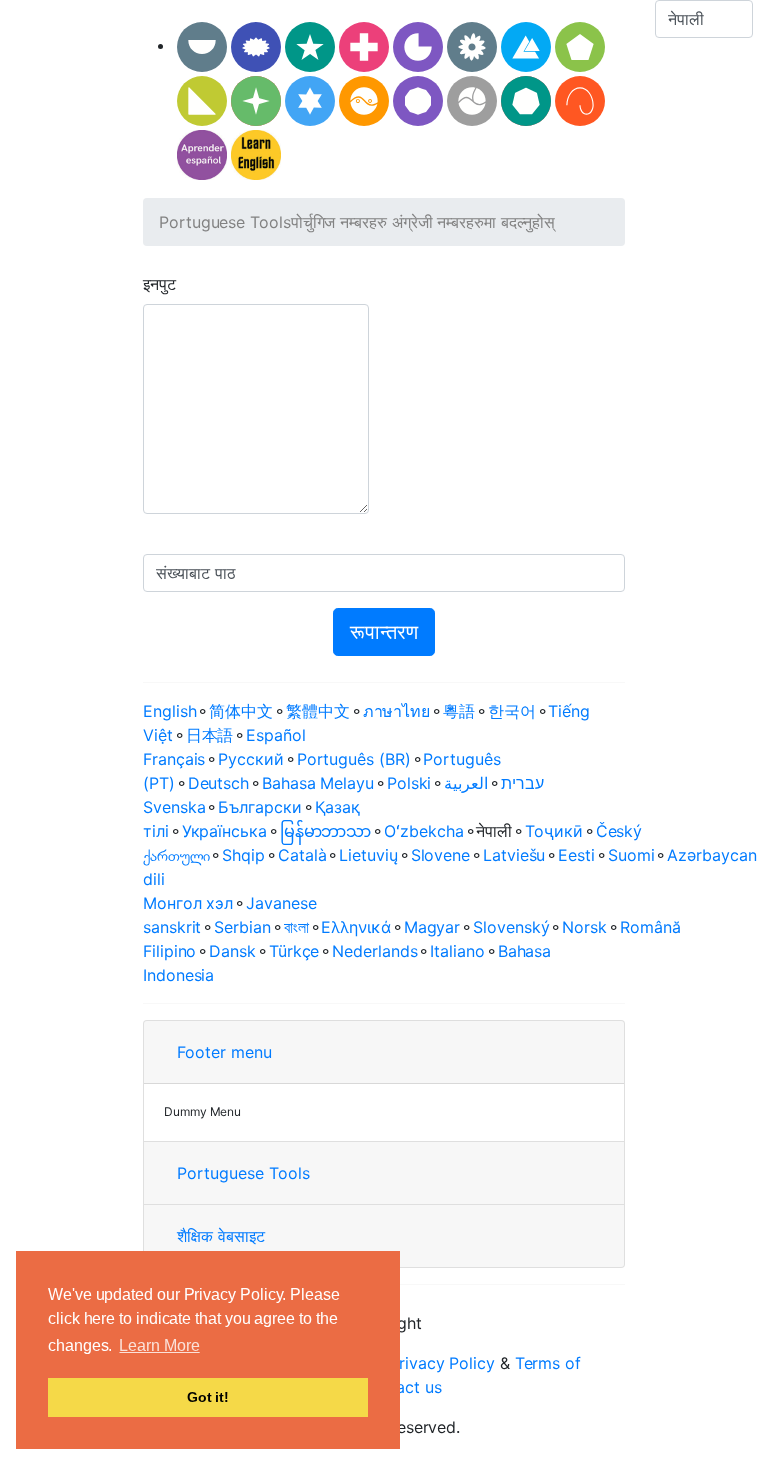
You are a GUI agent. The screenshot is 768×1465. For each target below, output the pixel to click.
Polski (409, 783)
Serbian (242, 927)
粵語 (459, 711)
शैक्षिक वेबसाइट (221, 1236)
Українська (224, 831)
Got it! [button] (208, 1397)
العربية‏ (466, 783)
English (169, 711)
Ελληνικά (355, 927)
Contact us (401, 1387)
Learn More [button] (159, 1345)
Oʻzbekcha (423, 831)
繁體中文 (318, 711)
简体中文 (241, 711)
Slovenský (511, 927)
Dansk (232, 951)
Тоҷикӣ (554, 831)
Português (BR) (354, 759)
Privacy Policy (442, 1363)
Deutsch (218, 783)
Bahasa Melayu (318, 783)
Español (275, 735)
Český (619, 831)
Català (302, 855)
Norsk (584, 927)
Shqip (243, 855)
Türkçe (294, 951)
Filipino (169, 951)
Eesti (576, 855)
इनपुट (159, 284)
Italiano (457, 951)
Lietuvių (368, 855)
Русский (250, 759)
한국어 (512, 711)
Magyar (432, 927)
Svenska (174, 807)
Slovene (440, 855)
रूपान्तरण (384, 632)
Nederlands (374, 951)
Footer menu (224, 1052)
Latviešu (514, 855)
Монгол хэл (188, 903)
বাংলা (296, 927)
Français (174, 759)
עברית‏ (522, 783)
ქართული (176, 855)
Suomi (631, 855)
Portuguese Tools (225, 222)
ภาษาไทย (396, 711)
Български (259, 807)
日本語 (210, 735)
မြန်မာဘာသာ (326, 831)
